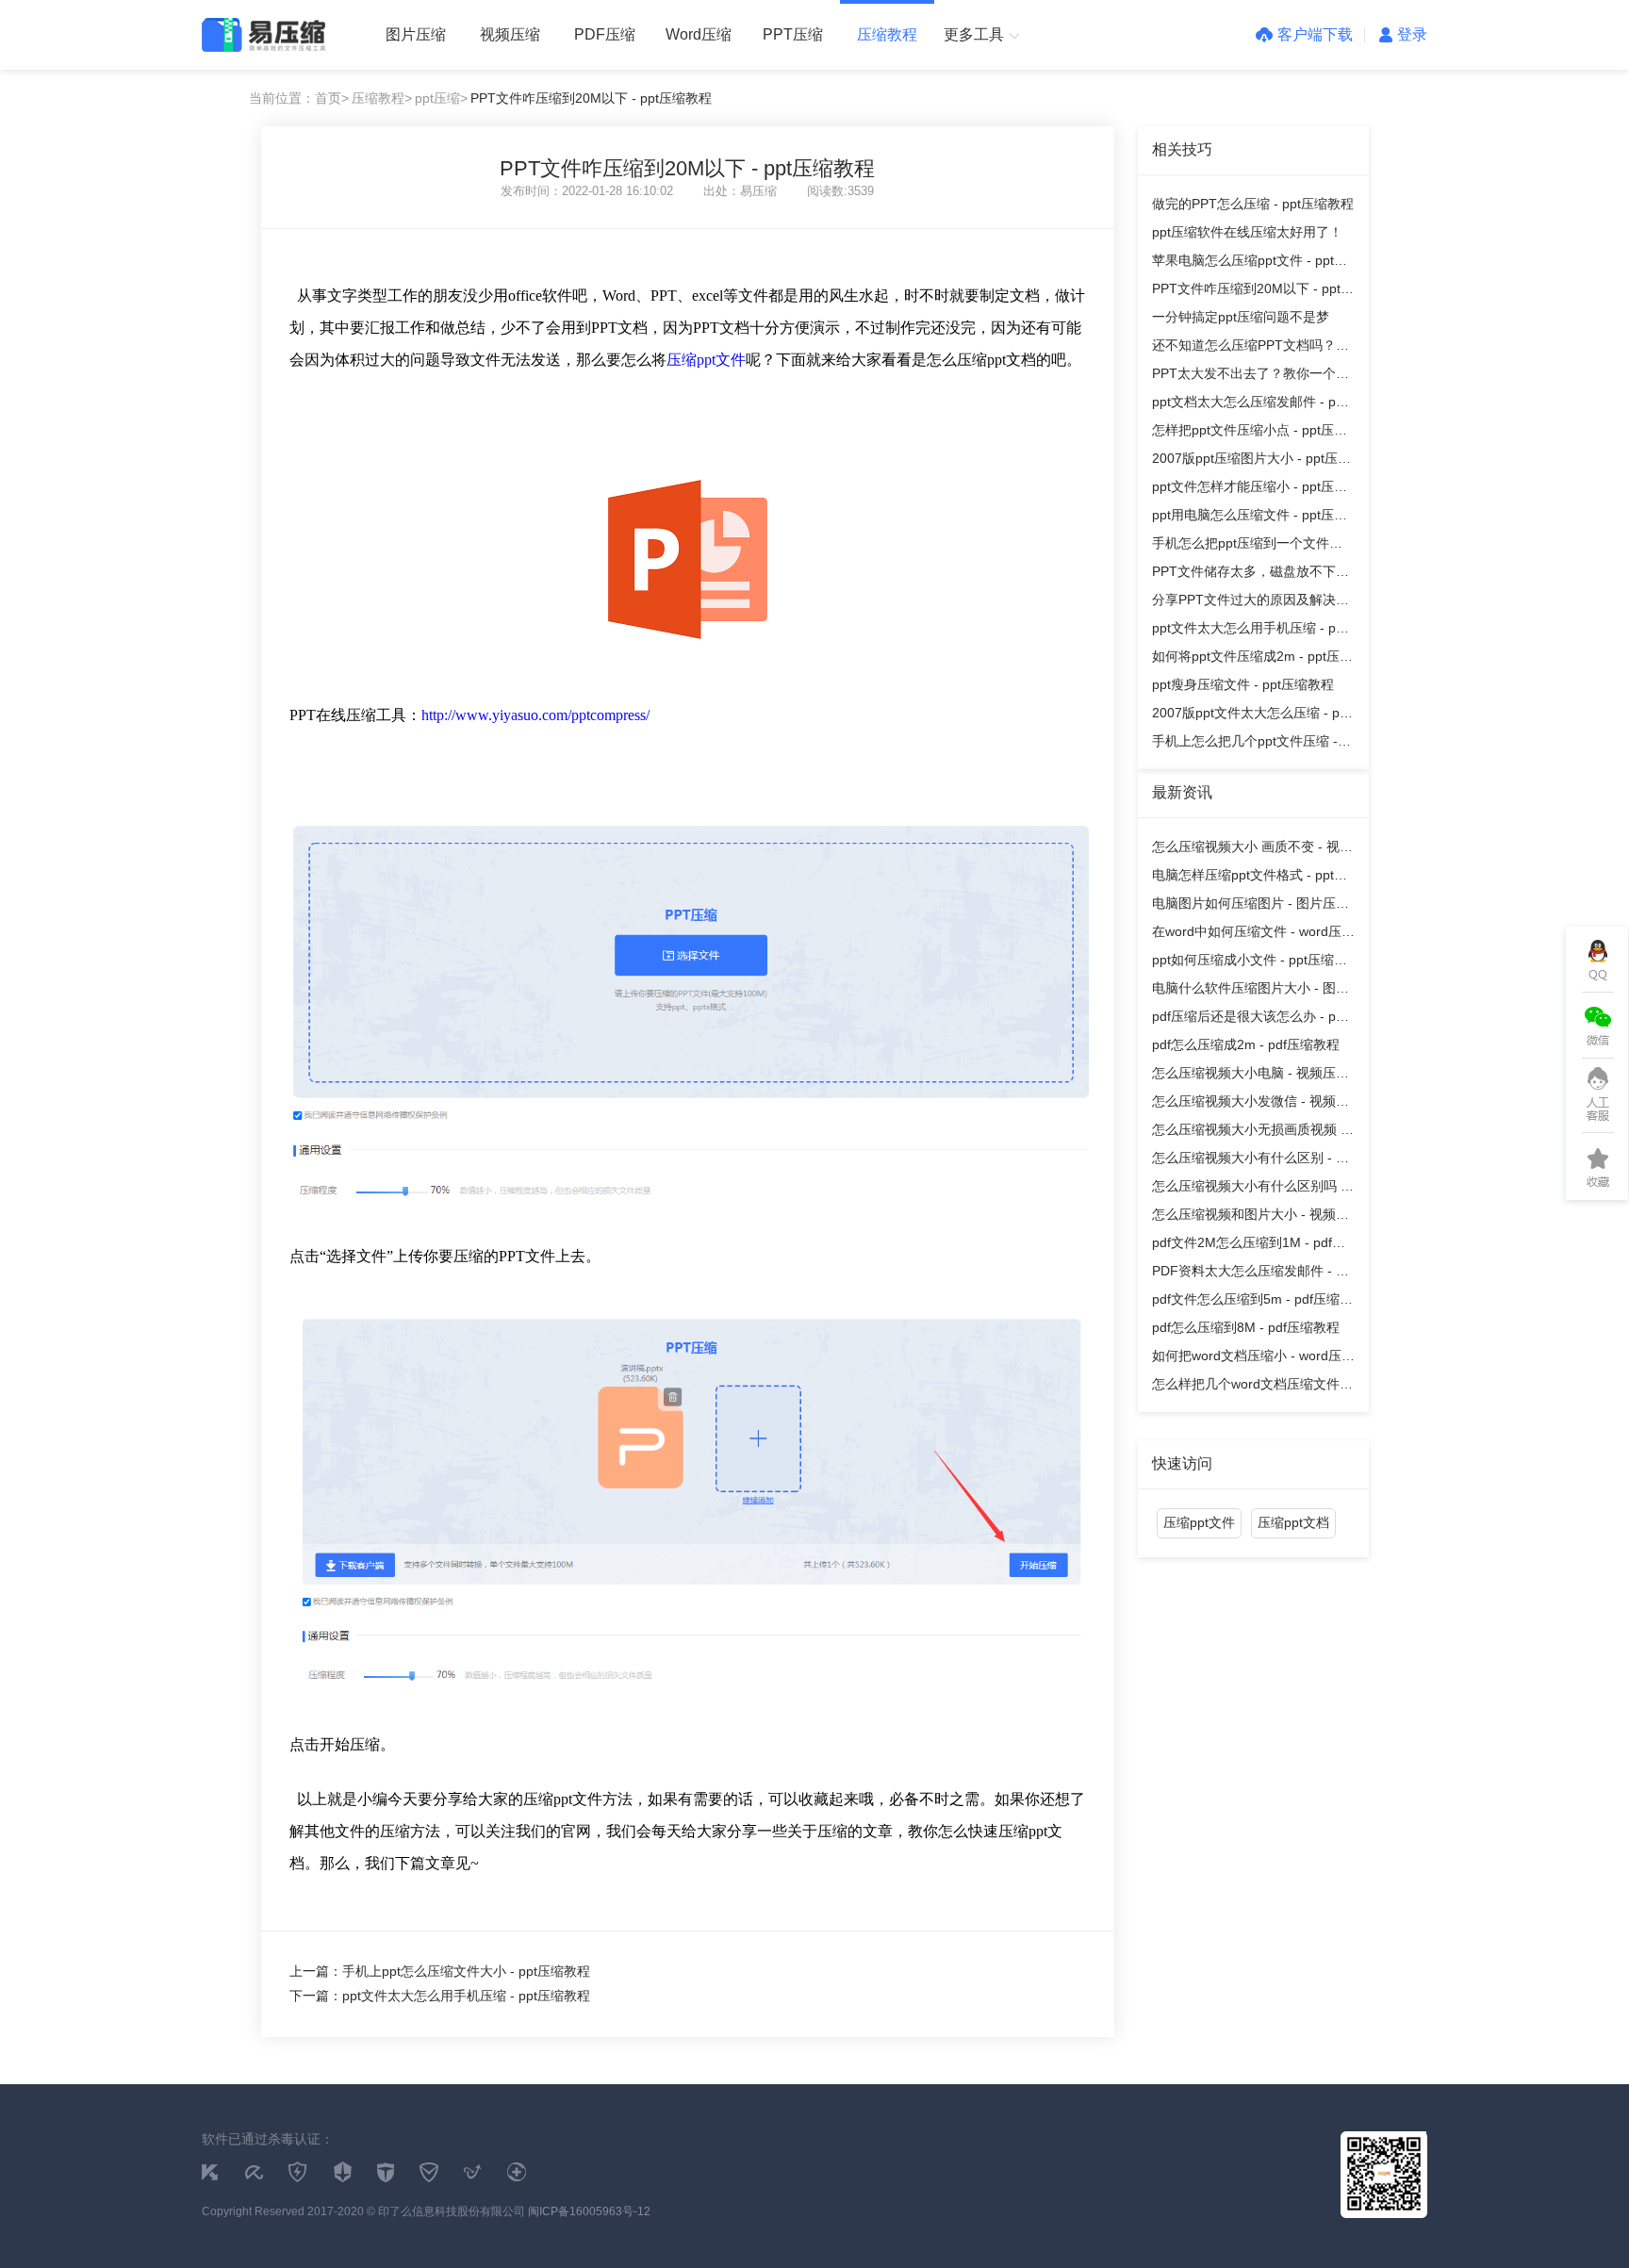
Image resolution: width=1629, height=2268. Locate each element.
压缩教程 (887, 34)
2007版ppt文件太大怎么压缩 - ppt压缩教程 (1251, 716)
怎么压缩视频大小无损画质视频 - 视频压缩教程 (1249, 1133)
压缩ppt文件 (706, 360)
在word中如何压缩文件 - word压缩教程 (1253, 935)
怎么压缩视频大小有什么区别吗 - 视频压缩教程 (1249, 1189)
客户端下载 (1315, 34)
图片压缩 (416, 34)
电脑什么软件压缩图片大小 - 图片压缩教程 (1251, 991)
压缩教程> (382, 98)
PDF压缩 (605, 34)
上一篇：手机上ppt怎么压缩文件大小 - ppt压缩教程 (440, 1971)
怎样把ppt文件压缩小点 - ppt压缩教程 (1250, 433)
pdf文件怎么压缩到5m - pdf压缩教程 (1252, 1302)
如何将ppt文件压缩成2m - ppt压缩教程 (1252, 659)
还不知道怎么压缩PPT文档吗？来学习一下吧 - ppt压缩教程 (1251, 348)
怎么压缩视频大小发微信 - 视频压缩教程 (1251, 1104)
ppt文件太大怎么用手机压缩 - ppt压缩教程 (1250, 631)
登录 (1412, 34)
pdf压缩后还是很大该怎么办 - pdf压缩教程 (1250, 1019)
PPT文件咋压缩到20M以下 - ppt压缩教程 (1253, 292)
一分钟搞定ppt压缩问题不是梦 (1241, 317)
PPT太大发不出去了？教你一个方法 (1251, 377)
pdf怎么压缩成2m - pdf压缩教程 (1246, 1044)
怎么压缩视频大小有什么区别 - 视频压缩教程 (1251, 1161)
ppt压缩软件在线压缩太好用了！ (1247, 232)
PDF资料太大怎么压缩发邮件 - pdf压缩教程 (1253, 1274)
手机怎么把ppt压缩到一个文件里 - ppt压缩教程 (1251, 546)
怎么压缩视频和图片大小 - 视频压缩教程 (1251, 1217)
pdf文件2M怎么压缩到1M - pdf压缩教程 (1249, 1246)
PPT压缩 (793, 34)
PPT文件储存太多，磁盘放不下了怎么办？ (1251, 575)
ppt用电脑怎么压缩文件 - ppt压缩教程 (1250, 518)
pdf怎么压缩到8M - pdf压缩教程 (1246, 1327)
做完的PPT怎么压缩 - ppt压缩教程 (1253, 204)
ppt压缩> (441, 98)
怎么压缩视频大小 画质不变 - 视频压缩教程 (1252, 850)
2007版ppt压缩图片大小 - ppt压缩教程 (1251, 461)
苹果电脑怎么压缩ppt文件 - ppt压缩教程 (1250, 263)
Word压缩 (699, 34)
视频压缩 (510, 34)
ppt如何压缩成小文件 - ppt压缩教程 (1250, 963)
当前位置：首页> (299, 98)
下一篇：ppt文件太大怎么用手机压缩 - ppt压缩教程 (440, 1996)
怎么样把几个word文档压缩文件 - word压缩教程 (1250, 1387)
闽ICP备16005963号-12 (589, 2211)
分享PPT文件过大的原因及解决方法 (1251, 603)
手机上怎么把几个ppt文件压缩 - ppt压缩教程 (1245, 744)
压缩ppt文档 (1293, 1522)
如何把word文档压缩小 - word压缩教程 (1253, 1359)
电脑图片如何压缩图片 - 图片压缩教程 (1251, 906)
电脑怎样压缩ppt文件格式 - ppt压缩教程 (1250, 878)
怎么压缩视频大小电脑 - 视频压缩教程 (1251, 1076)
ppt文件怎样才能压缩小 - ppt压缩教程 (1250, 490)
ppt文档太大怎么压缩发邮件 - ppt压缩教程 (1250, 405)
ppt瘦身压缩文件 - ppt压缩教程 (1243, 684)
